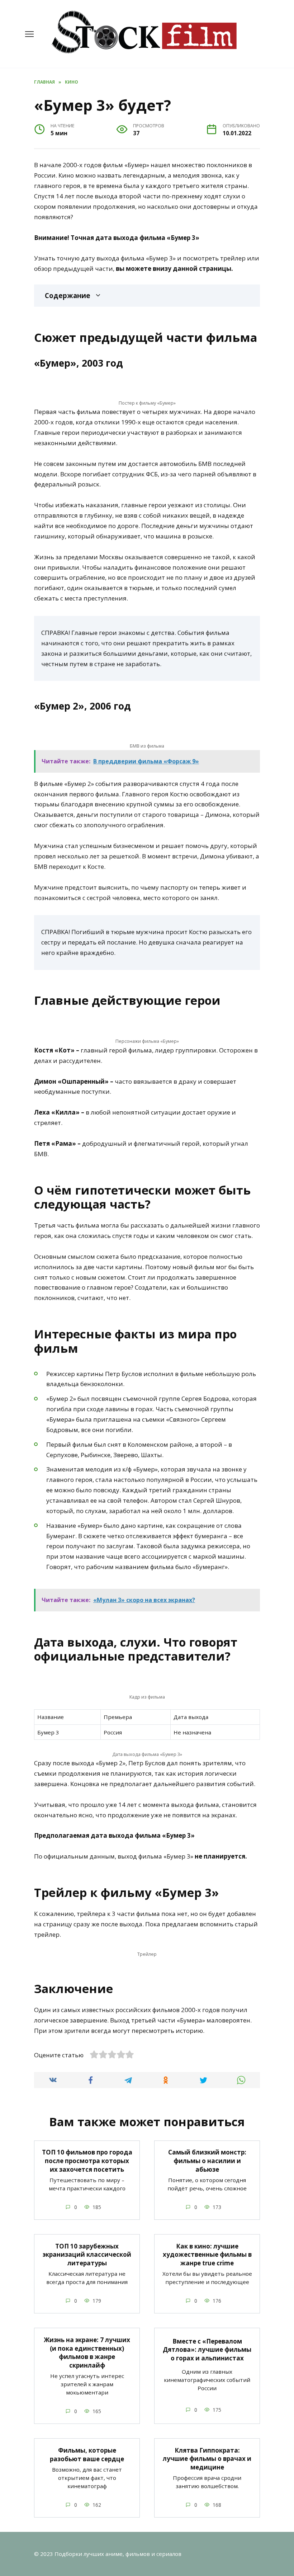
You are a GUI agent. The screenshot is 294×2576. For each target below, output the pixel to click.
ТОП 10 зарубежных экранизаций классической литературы (87, 2254)
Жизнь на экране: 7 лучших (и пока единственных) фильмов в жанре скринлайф (87, 2352)
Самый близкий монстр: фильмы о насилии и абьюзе (207, 2161)
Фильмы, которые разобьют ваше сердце (87, 2454)
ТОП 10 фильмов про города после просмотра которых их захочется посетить (87, 2161)
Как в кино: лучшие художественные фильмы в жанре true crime (207, 2254)
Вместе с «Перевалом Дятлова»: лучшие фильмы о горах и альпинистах (207, 2349)
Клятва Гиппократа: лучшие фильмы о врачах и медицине (207, 2459)
